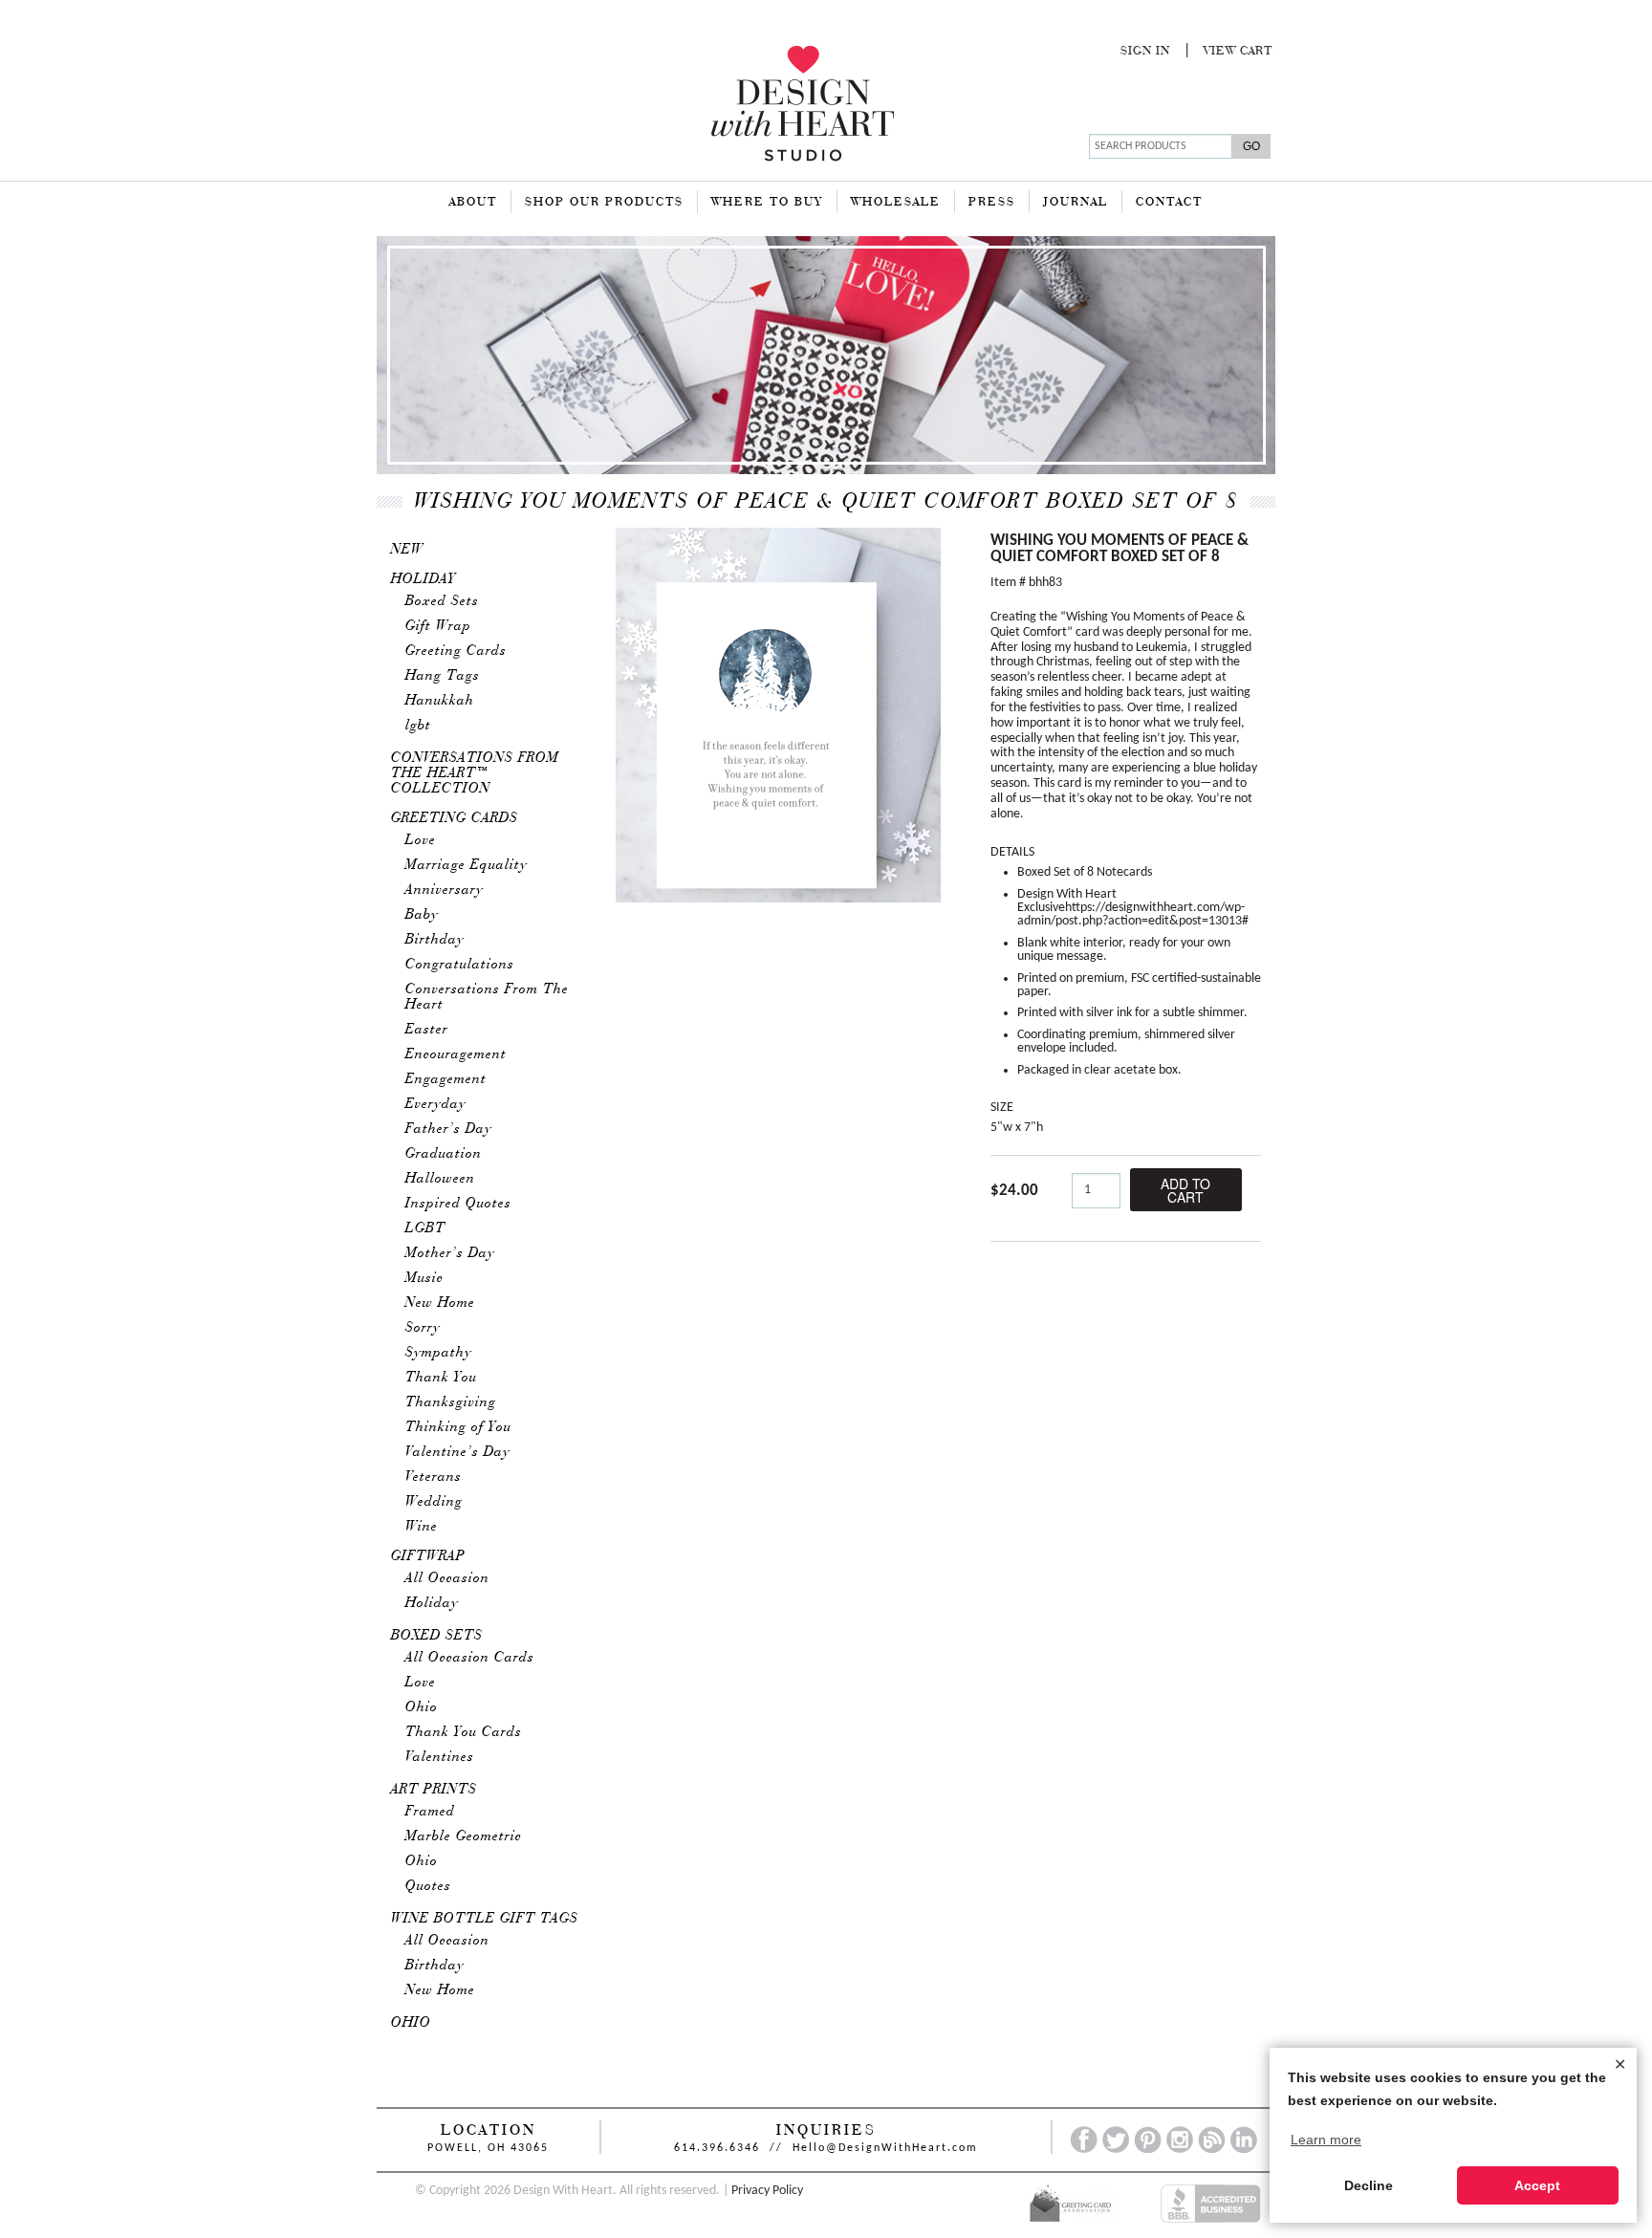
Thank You (441, 1378)
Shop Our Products (604, 203)
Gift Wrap (438, 626)
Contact (1169, 203)
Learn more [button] (1326, 2140)
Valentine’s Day (458, 1452)
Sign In (1145, 52)
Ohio (422, 1707)
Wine (422, 1527)
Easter (427, 1030)
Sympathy (439, 1353)
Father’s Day (449, 1129)
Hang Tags (443, 676)
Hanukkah (440, 701)
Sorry (423, 1328)
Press (992, 203)
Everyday (436, 1104)
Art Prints (434, 1790)
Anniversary (445, 890)
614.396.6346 (717, 2148)
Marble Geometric (464, 1836)
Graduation (444, 1154)
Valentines (440, 1757)
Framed (430, 1812)
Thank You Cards (464, 1732)
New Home (440, 1303)
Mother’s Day (450, 1253)
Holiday (424, 579)
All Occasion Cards (470, 1658)
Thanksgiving (451, 1402)
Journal (1076, 203)
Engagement (446, 1079)
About (473, 203)
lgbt (418, 726)
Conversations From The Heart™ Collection (475, 773)
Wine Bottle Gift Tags (485, 1919)
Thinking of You (458, 1427)
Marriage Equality (467, 865)
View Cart (1238, 52)
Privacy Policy (767, 2191)
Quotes (428, 1886)
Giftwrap (428, 1556)
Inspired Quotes (458, 1204)
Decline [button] (1369, 2185)
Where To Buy (767, 203)
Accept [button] (1537, 2185)
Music (424, 1278)
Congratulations (460, 965)
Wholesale (896, 203)
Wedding (434, 1502)
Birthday (435, 940)
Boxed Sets (442, 601)
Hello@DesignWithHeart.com (885, 2148)
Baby (422, 915)
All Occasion (447, 1578)
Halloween (440, 1179)
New (407, 550)
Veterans (434, 1477)
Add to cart (1185, 1190)
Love (421, 840)
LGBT (425, 1228)
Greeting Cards (456, 651)
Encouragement (456, 1054)
